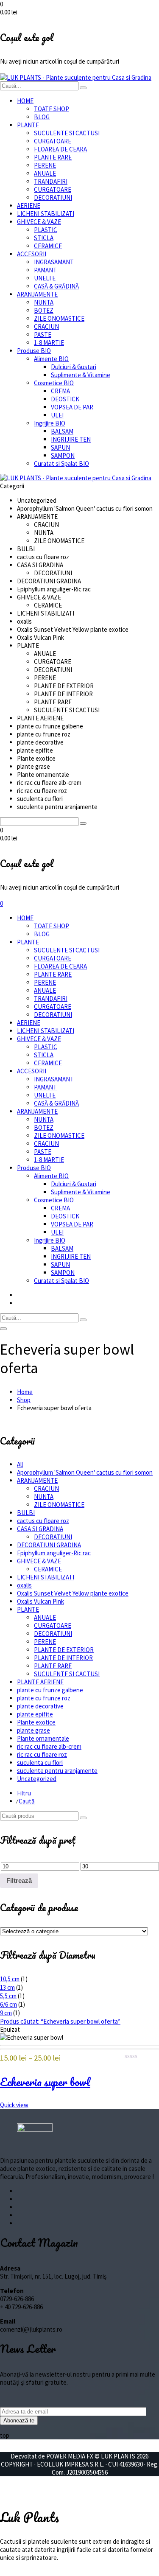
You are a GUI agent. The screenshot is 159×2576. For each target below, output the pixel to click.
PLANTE (28, 125)
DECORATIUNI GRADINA (49, 1545)
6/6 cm (8, 2004)
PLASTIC (46, 230)
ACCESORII (32, 254)
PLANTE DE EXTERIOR (64, 1650)
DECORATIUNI (53, 197)
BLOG (42, 117)
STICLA (44, 238)
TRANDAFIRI (51, 181)
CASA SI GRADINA (40, 1529)
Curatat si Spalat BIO (61, 463)
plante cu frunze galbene (50, 1690)
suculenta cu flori (40, 1763)
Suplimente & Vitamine (81, 375)
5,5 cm (8, 1996)
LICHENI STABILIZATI (46, 214)
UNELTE (45, 278)
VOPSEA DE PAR (72, 407)
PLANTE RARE (53, 157)
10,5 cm (10, 1979)
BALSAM (62, 431)
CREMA (60, 391)
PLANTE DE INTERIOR (63, 1658)
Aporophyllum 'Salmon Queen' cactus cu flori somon (85, 1472)
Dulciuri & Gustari (74, 367)
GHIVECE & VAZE (39, 222)
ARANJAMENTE (37, 294)
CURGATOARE (53, 141)
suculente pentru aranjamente (57, 1771)
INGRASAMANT (54, 262)
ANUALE (45, 173)
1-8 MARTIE (49, 343)
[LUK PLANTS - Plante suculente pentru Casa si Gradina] (76, 77)
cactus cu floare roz (43, 1521)
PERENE (45, 165)
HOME (25, 101)
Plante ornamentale (43, 1738)
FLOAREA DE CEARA (60, 149)
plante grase (33, 1730)
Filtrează (19, 1880)
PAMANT (45, 270)
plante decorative (40, 1706)
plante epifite (35, 1714)
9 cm (6, 2013)
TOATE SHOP (52, 109)
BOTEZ (44, 310)
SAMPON (63, 455)
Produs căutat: (60, 2021)
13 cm (7, 1987)
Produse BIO (34, 351)
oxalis (24, 1585)
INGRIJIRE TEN (71, 439)
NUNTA (44, 302)
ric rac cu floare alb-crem (49, 1746)
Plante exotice (36, 1722)
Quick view (14, 2105)
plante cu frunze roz (44, 1698)
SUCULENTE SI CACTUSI (67, 133)
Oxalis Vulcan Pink (40, 1601)
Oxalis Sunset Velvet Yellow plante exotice (73, 1593)
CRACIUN (46, 326)
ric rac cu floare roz (42, 1754)
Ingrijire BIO (50, 423)
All (20, 1464)
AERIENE (29, 206)
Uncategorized (37, 1779)
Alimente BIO (51, 359)
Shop (24, 1400)
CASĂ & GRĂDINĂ (56, 286)
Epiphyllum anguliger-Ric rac (54, 1553)
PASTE (43, 335)
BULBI (26, 1513)
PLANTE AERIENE (40, 1682)
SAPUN (60, 447)
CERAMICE (48, 246)
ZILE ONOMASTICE (59, 318)
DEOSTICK (65, 399)
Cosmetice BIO (54, 383)
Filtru (24, 1793)
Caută (27, 1801)
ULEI (57, 415)
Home (25, 1392)
